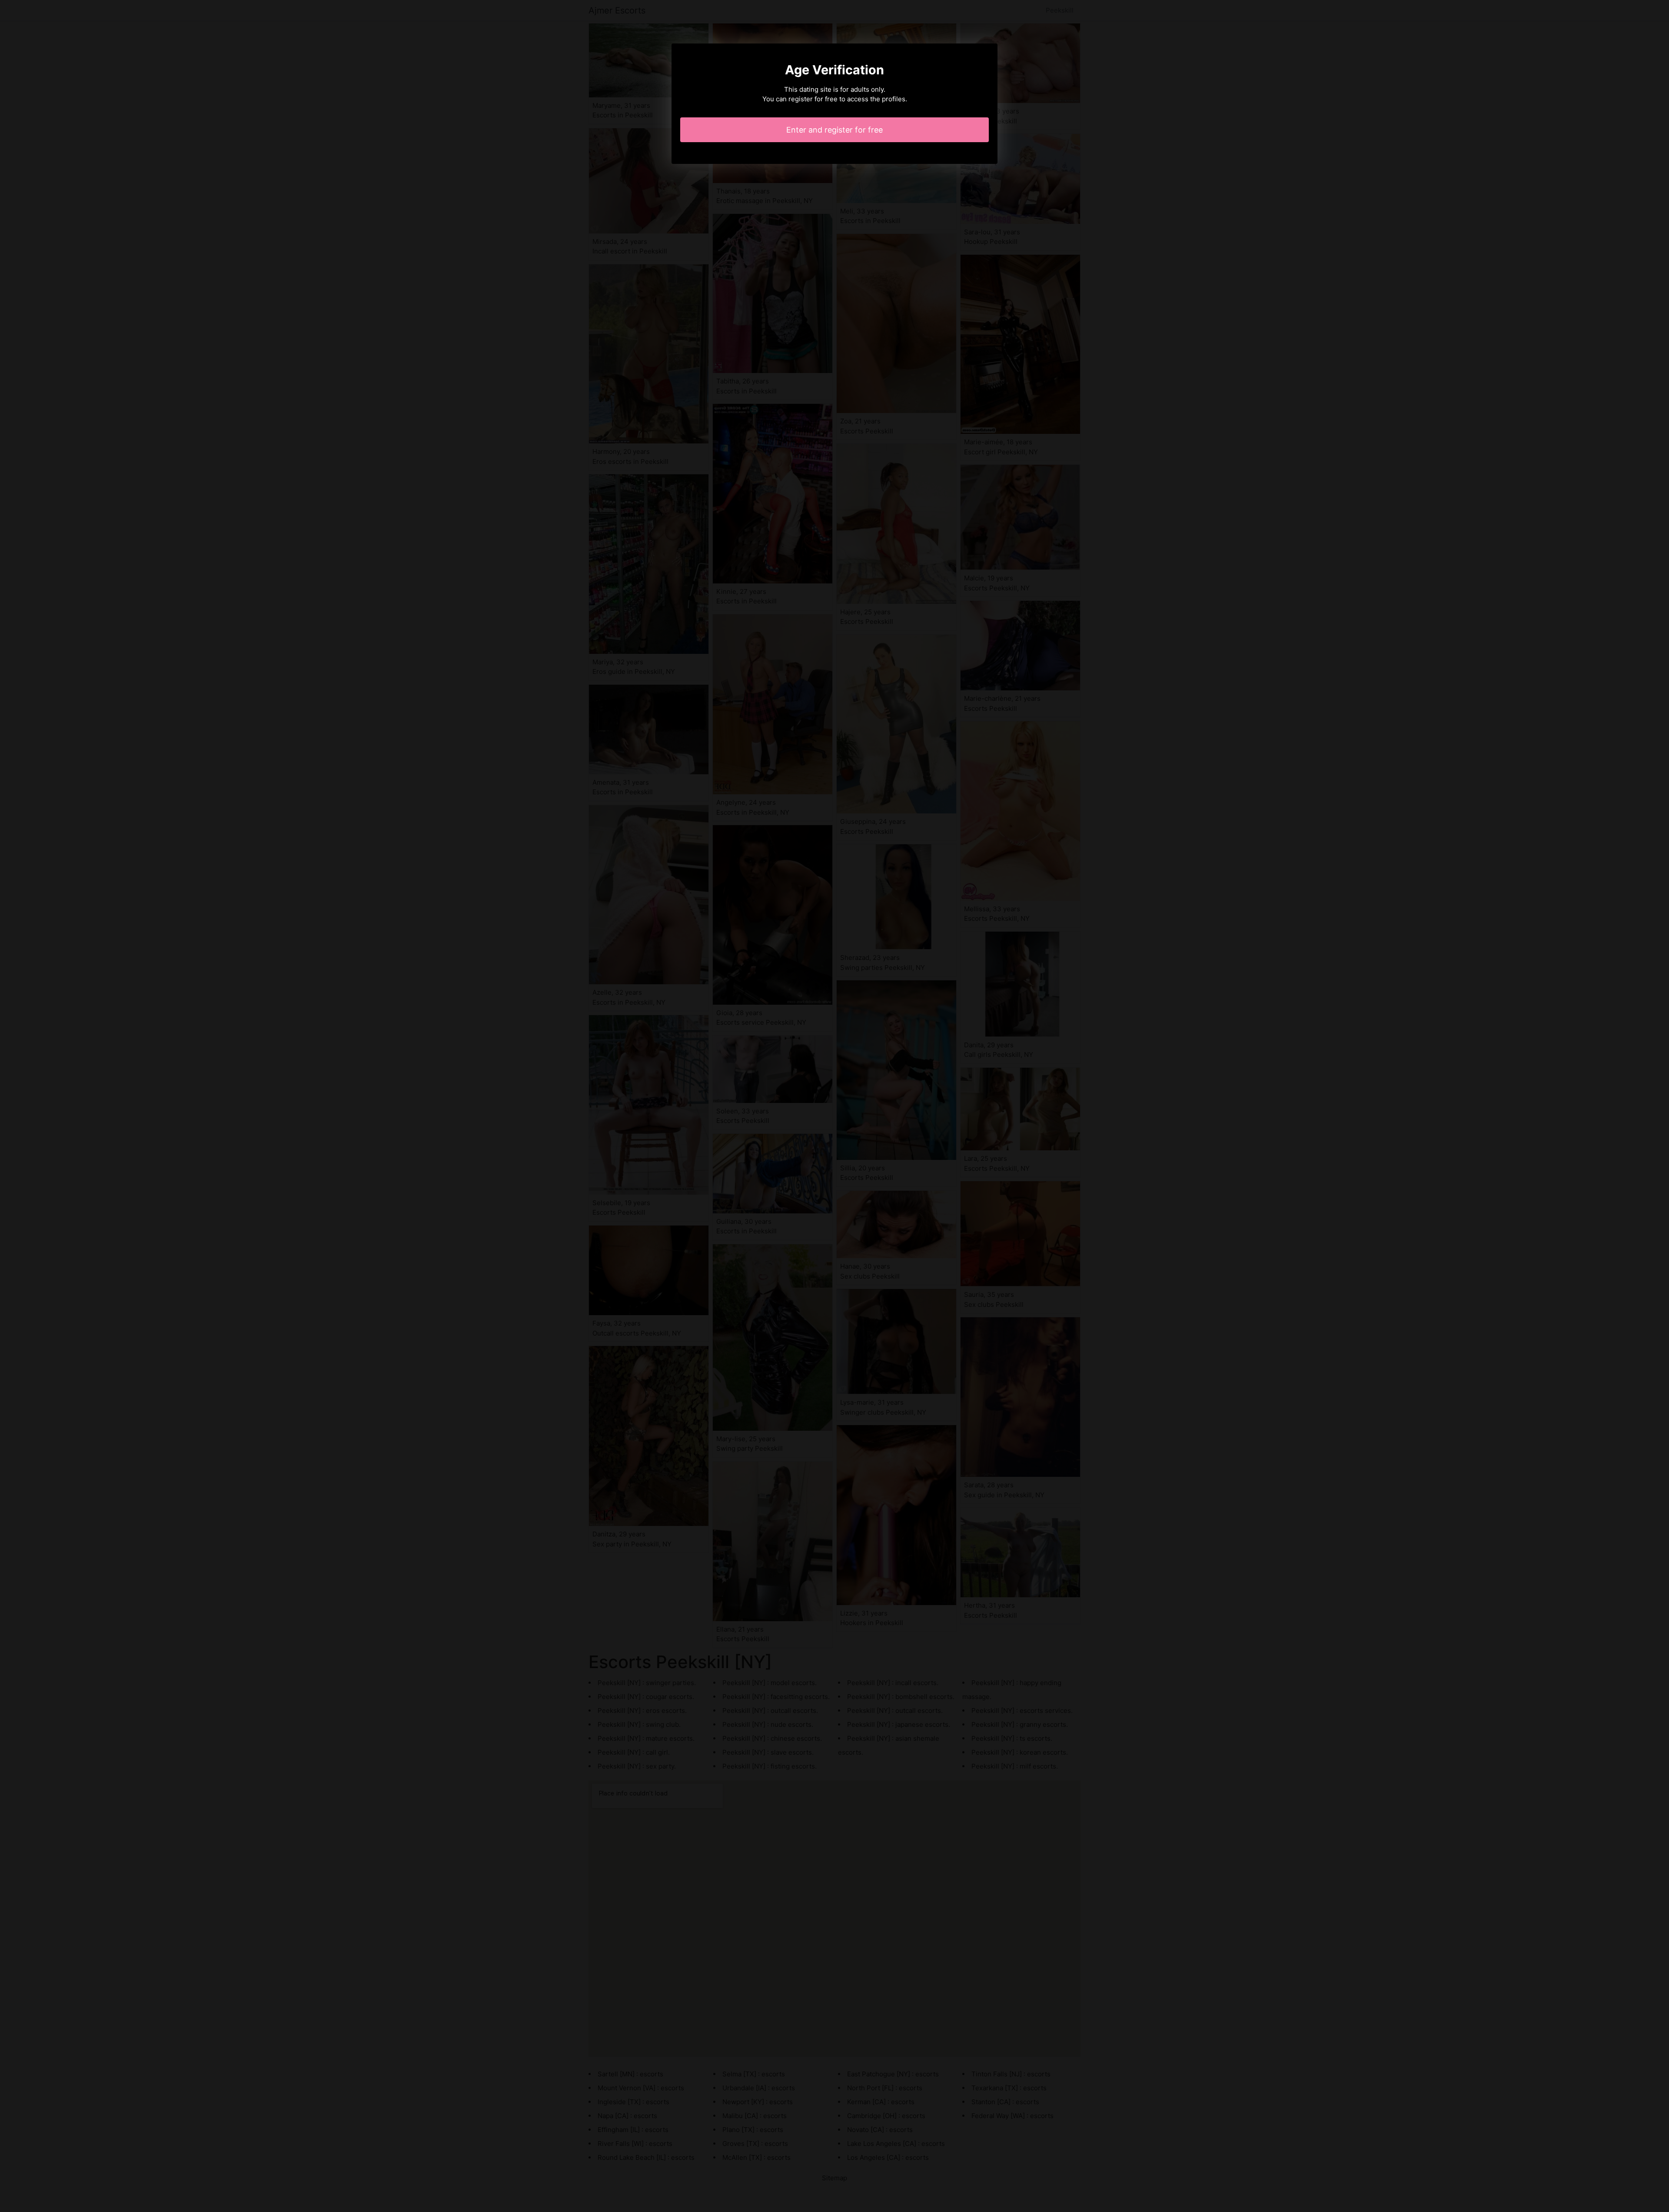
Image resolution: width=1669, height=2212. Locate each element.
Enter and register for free (834, 130)
